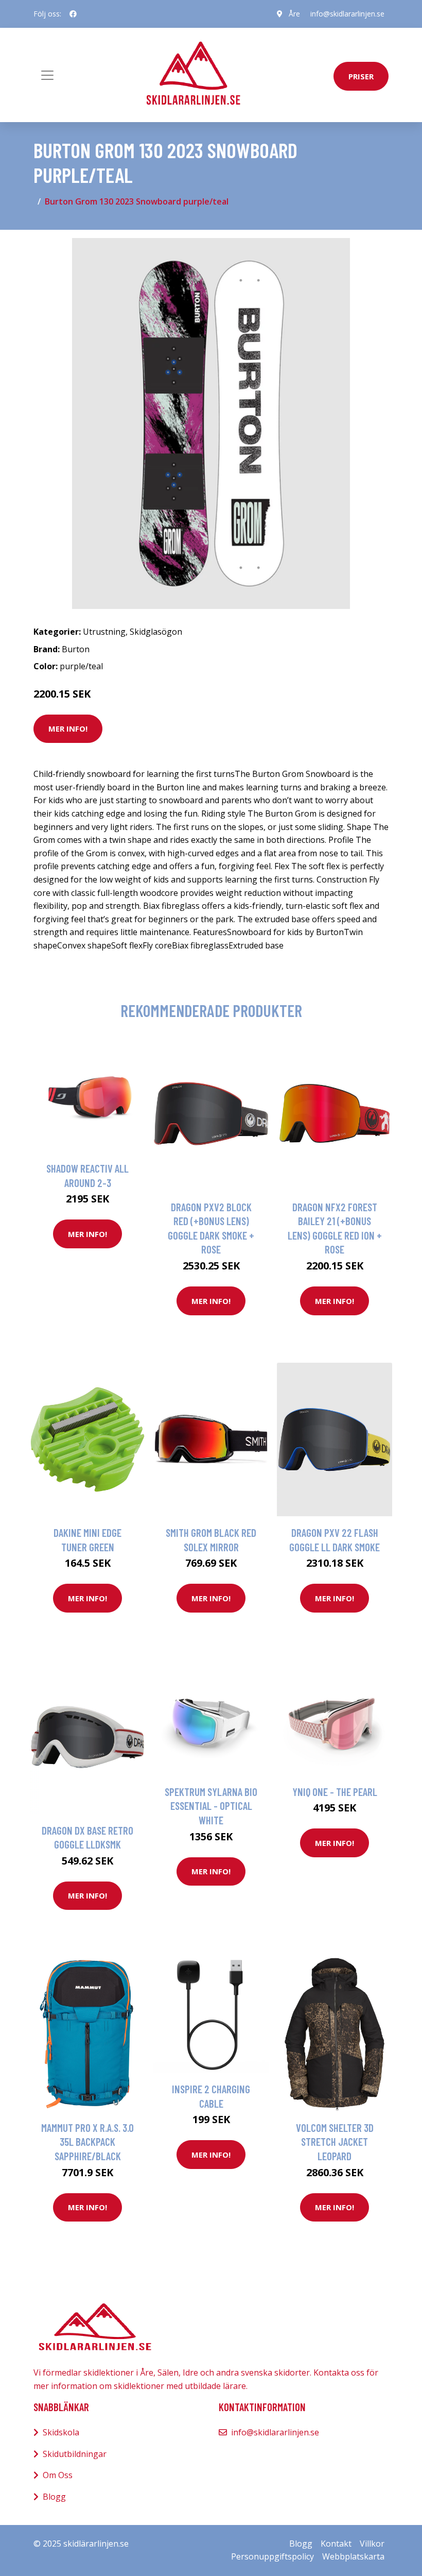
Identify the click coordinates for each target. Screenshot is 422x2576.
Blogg (54, 2497)
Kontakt (336, 2544)
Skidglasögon (156, 632)
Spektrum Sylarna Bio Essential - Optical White (211, 1806)
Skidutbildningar (75, 2454)
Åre (294, 14)
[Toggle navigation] (47, 75)
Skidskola (61, 2432)
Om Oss (58, 2475)
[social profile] (73, 14)
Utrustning (104, 632)
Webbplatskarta (353, 2556)
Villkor (372, 2544)
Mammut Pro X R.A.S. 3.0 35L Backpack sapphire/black (87, 2142)
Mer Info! (68, 728)
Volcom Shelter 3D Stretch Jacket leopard (335, 2142)
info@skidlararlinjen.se (347, 14)
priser (361, 76)
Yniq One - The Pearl (335, 1792)
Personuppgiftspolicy (272, 2556)
